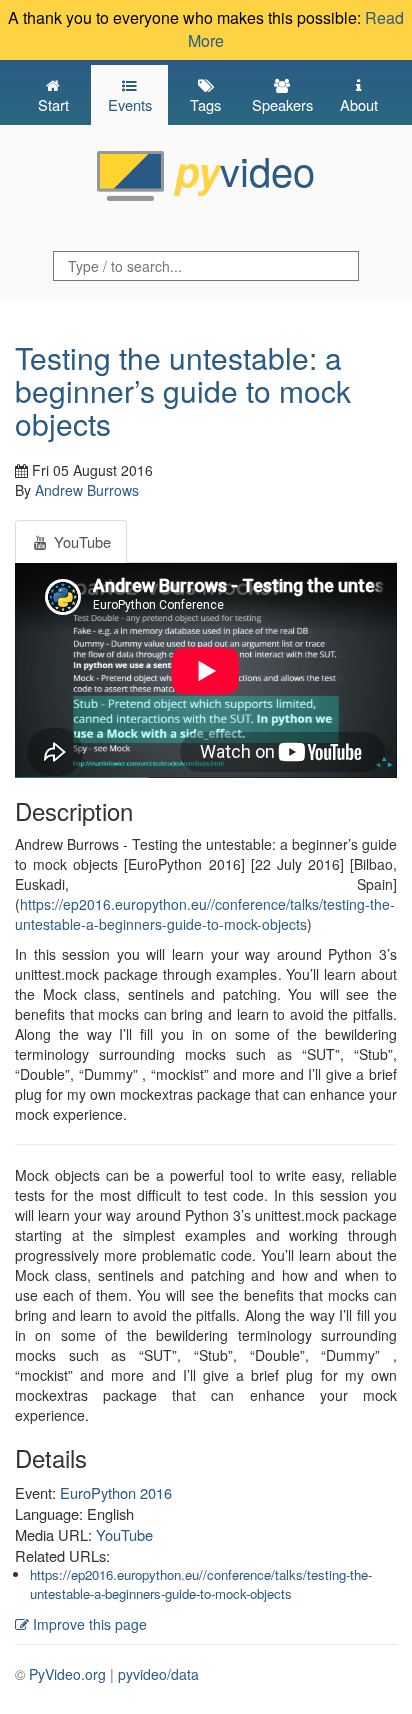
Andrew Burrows (87, 490)
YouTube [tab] (80, 541)
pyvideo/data (158, 1674)
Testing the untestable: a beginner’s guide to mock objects (183, 390)
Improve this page (88, 1624)
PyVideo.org (67, 1674)
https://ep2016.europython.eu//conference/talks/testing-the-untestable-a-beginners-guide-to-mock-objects (205, 914)
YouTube (124, 1534)
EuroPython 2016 (116, 1492)
